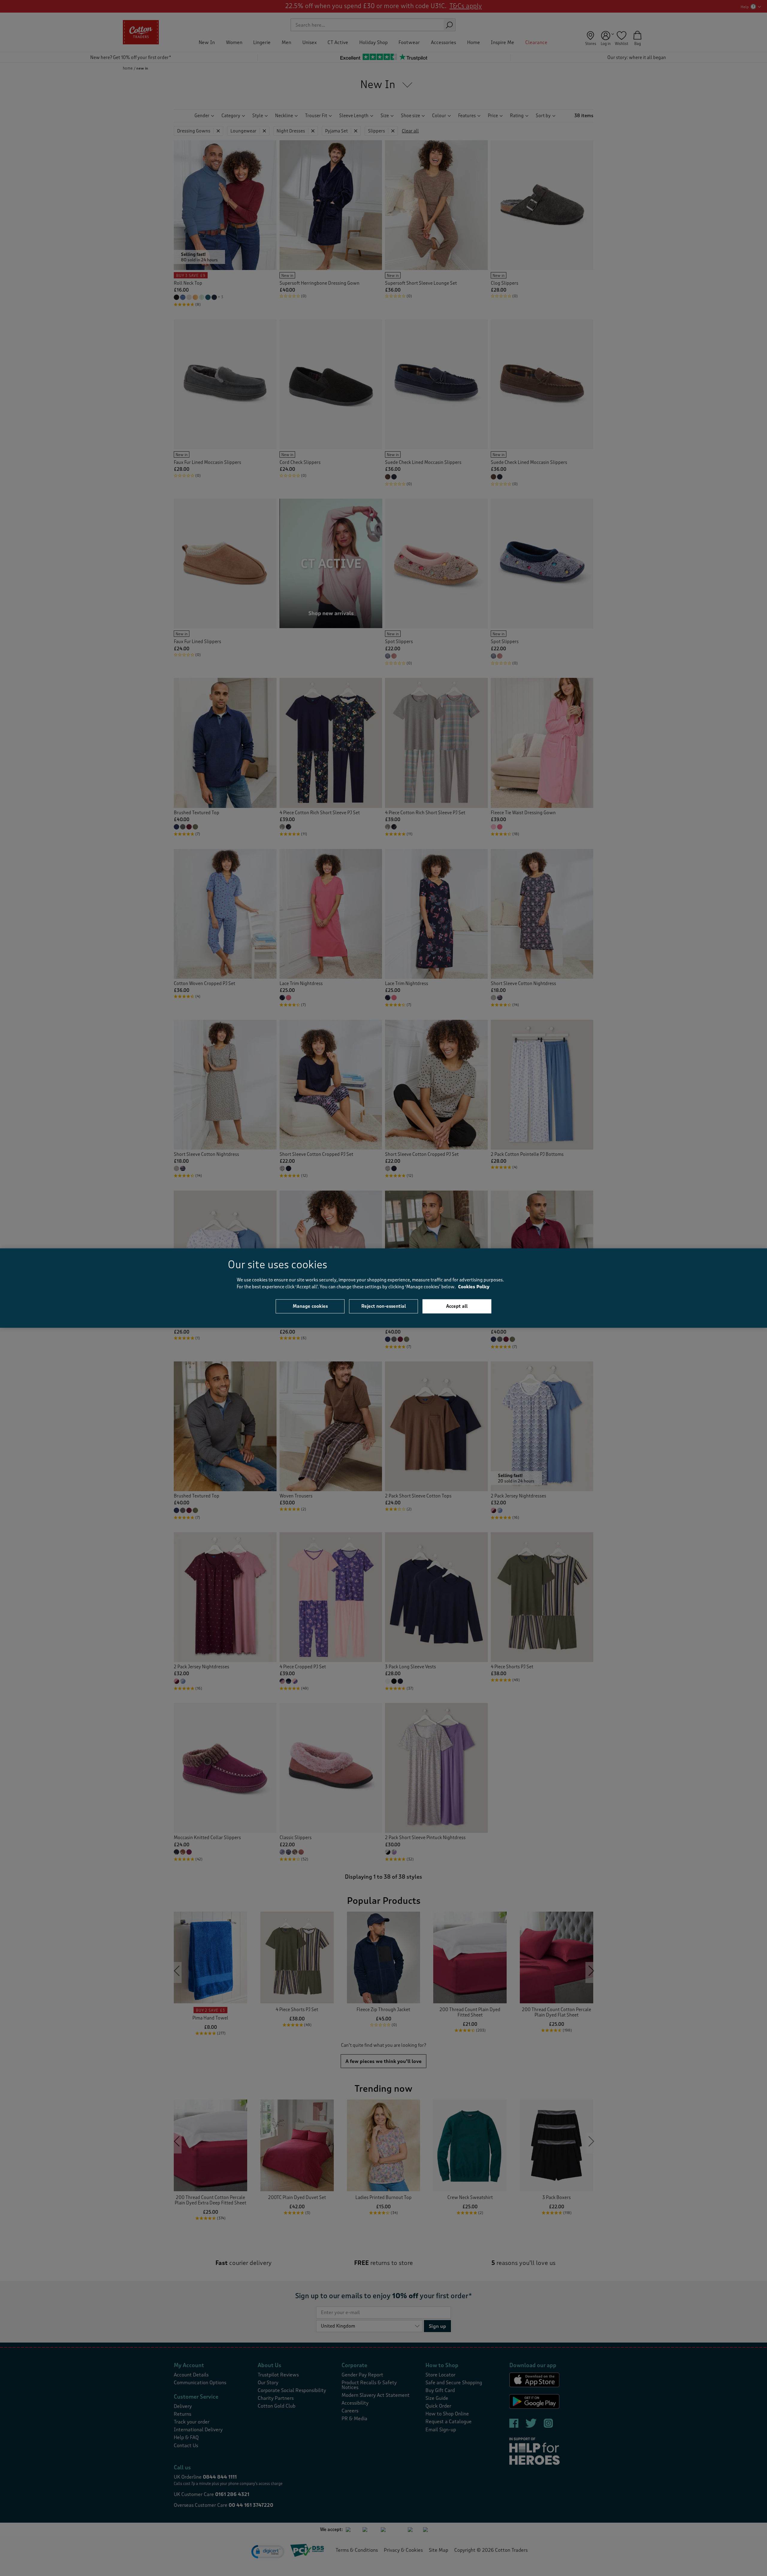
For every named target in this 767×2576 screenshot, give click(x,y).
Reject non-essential (384, 1306)
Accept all (457, 1306)
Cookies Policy (474, 1287)
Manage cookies (310, 1306)
